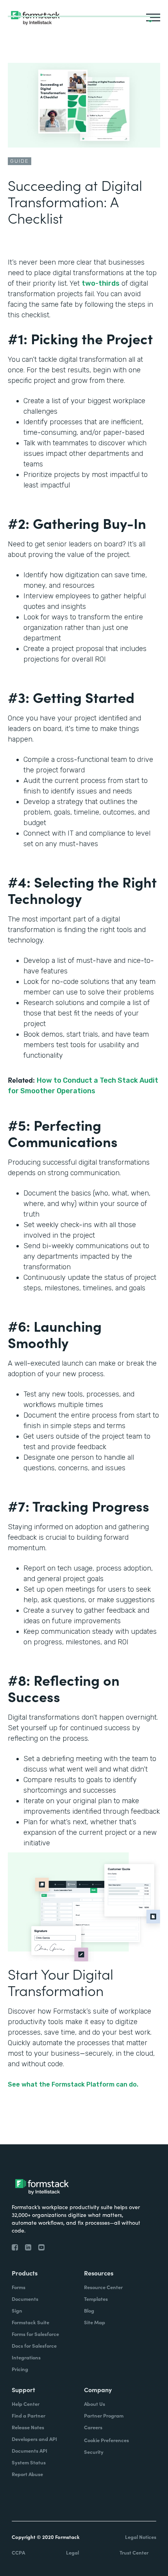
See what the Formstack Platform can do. (73, 2084)
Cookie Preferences (106, 2440)
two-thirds (101, 283)
